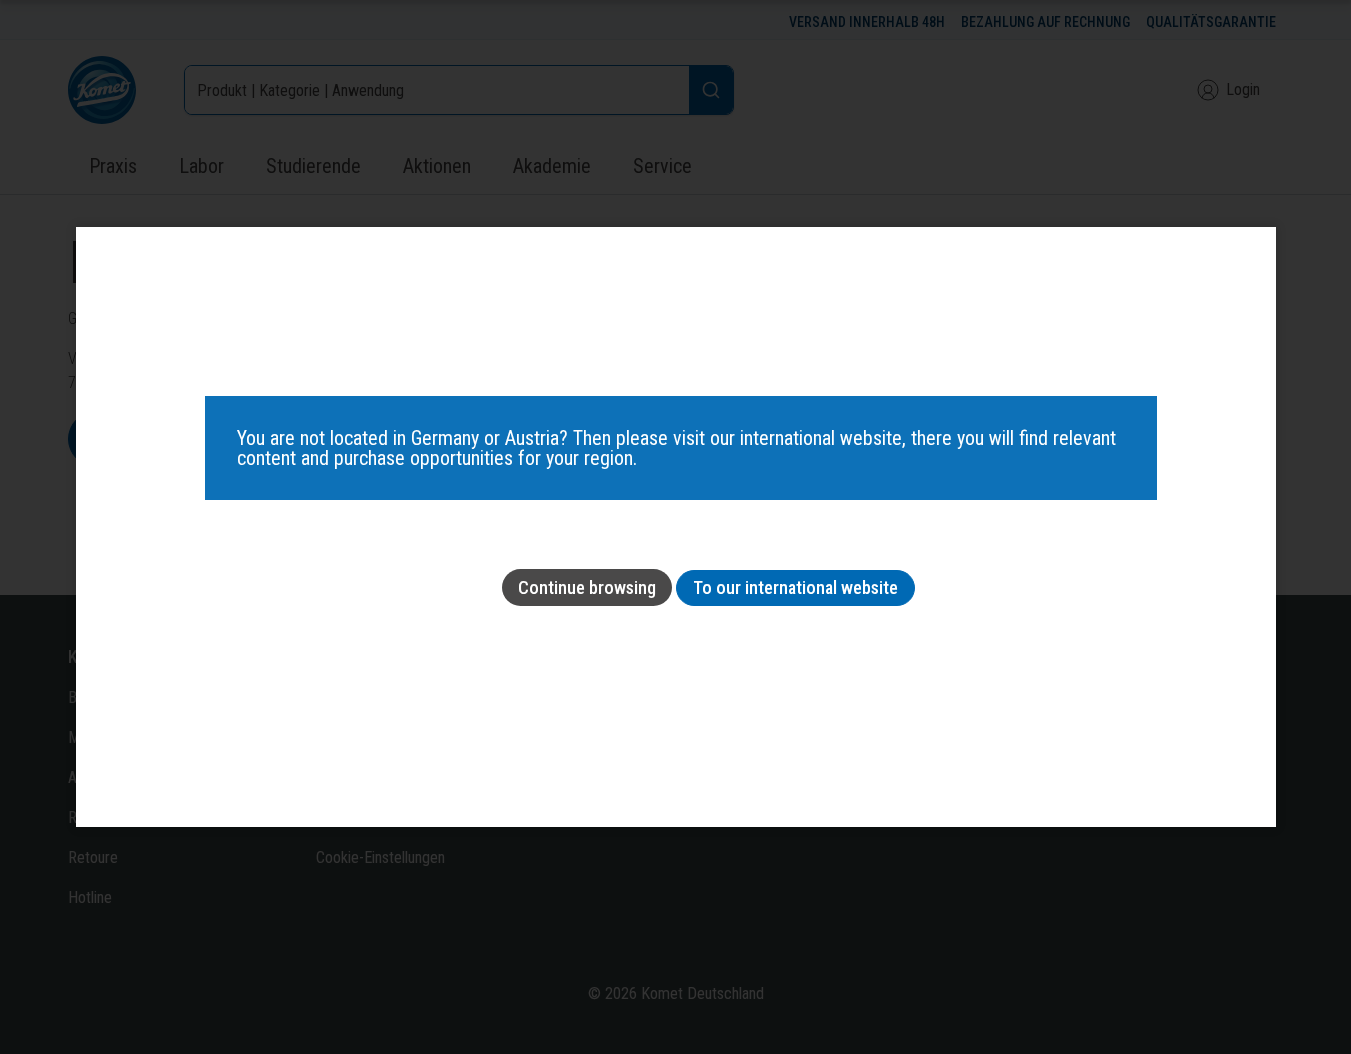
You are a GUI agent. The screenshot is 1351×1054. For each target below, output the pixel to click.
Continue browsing (587, 587)
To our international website (795, 587)
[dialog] (676, 527)
